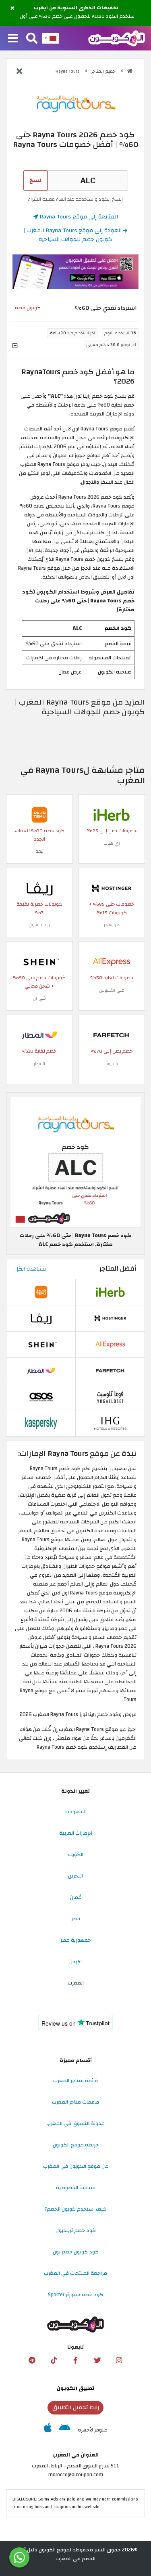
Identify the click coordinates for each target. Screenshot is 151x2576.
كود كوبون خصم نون (76, 2252)
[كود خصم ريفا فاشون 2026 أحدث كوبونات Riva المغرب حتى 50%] (39, 888)
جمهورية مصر (76, 1940)
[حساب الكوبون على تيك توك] (54, 2360)
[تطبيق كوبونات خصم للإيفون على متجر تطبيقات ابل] (48, 2430)
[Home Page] (117, 38)
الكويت (76, 1854)
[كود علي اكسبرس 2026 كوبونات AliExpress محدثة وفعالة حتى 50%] (112, 961)
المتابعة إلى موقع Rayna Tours (78, 217)
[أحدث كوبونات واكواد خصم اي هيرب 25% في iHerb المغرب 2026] (112, 814)
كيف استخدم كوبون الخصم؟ (75, 2209)
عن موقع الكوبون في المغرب (76, 2166)
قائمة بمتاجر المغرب (75, 2081)
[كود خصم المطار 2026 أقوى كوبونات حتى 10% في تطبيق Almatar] (39, 1035)
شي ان (39, 998)
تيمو (39, 851)
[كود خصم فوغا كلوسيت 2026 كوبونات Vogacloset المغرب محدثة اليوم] (110, 1397)
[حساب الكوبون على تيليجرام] (32, 2360)
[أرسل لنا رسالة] (19, 2557)
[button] (12, 8)
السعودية (75, 1812)
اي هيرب (112, 843)
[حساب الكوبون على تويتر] (97, 2360)
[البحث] (32, 39)
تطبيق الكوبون (75, 2388)
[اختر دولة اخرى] (51, 38)
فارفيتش (112, 1064)
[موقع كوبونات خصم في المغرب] (130, 71)
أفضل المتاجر (118, 1269)
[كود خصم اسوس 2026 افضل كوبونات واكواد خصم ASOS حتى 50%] (41, 1397)
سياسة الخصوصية (76, 2188)
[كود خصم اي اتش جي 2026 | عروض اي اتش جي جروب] (110, 1423)
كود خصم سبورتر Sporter (75, 2295)
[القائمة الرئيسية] (13, 39)
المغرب (76, 1983)
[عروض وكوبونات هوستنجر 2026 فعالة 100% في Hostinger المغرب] (112, 888)
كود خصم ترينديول (76, 2230)
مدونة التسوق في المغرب (75, 2123)
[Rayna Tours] (76, 103)
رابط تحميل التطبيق (76, 2407)
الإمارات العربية (76, 1833)
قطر (76, 1919)
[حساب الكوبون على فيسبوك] (76, 2360)
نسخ (35, 180)
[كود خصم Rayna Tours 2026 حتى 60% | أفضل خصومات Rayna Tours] (75, 1162)
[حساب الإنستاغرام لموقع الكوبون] (119, 2360)
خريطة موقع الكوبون (76, 2145)
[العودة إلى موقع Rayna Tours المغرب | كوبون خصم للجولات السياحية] (19, 72)
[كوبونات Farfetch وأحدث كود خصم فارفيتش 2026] (112, 1035)
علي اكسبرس (112, 990)
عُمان (76, 1897)
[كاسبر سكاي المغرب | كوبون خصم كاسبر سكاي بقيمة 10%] (41, 1423)
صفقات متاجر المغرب (75, 2102)
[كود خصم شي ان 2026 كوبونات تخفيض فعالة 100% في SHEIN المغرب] (39, 961)
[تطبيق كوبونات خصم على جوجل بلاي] (65, 2430)
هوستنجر (112, 925)
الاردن (75, 1961)
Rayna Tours (68, 71)
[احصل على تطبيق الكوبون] (75, 272)
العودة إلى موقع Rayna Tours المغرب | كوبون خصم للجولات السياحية (73, 235)
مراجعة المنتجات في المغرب (75, 2273)
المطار (39, 1064)
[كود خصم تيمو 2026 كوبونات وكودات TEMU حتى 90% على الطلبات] (39, 814)
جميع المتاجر (104, 71)
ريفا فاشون (39, 925)
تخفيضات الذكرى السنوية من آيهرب (76, 8)
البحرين (75, 1876)
